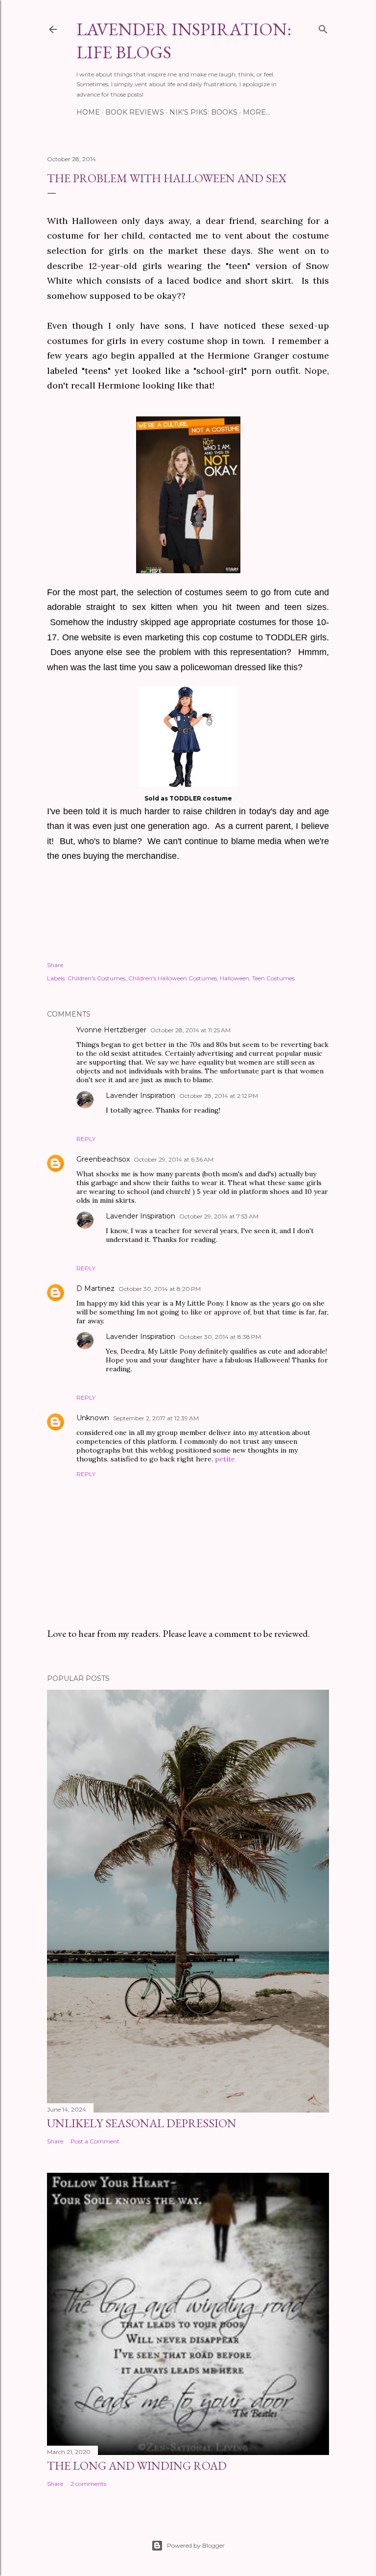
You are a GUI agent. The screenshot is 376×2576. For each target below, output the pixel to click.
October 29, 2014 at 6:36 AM (174, 1159)
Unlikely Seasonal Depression (142, 2123)
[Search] (323, 27)
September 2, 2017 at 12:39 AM (156, 1418)
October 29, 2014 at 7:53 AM (219, 1216)
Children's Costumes (96, 978)
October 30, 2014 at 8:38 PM (220, 1337)
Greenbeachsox (103, 1159)
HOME (88, 112)
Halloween (235, 978)
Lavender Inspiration (141, 1095)
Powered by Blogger (196, 2545)
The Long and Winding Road (137, 2466)
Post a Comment (95, 2141)
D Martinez (95, 1288)
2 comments (88, 2484)
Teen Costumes (273, 978)
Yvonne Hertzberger (111, 1030)
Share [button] (55, 965)
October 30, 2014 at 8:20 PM (160, 1289)
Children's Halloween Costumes (173, 978)
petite (225, 1459)
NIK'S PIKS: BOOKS (203, 112)
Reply (86, 1139)
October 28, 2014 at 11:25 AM (190, 1030)
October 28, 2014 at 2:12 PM (219, 1096)
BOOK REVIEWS (135, 112)
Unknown (93, 1418)
